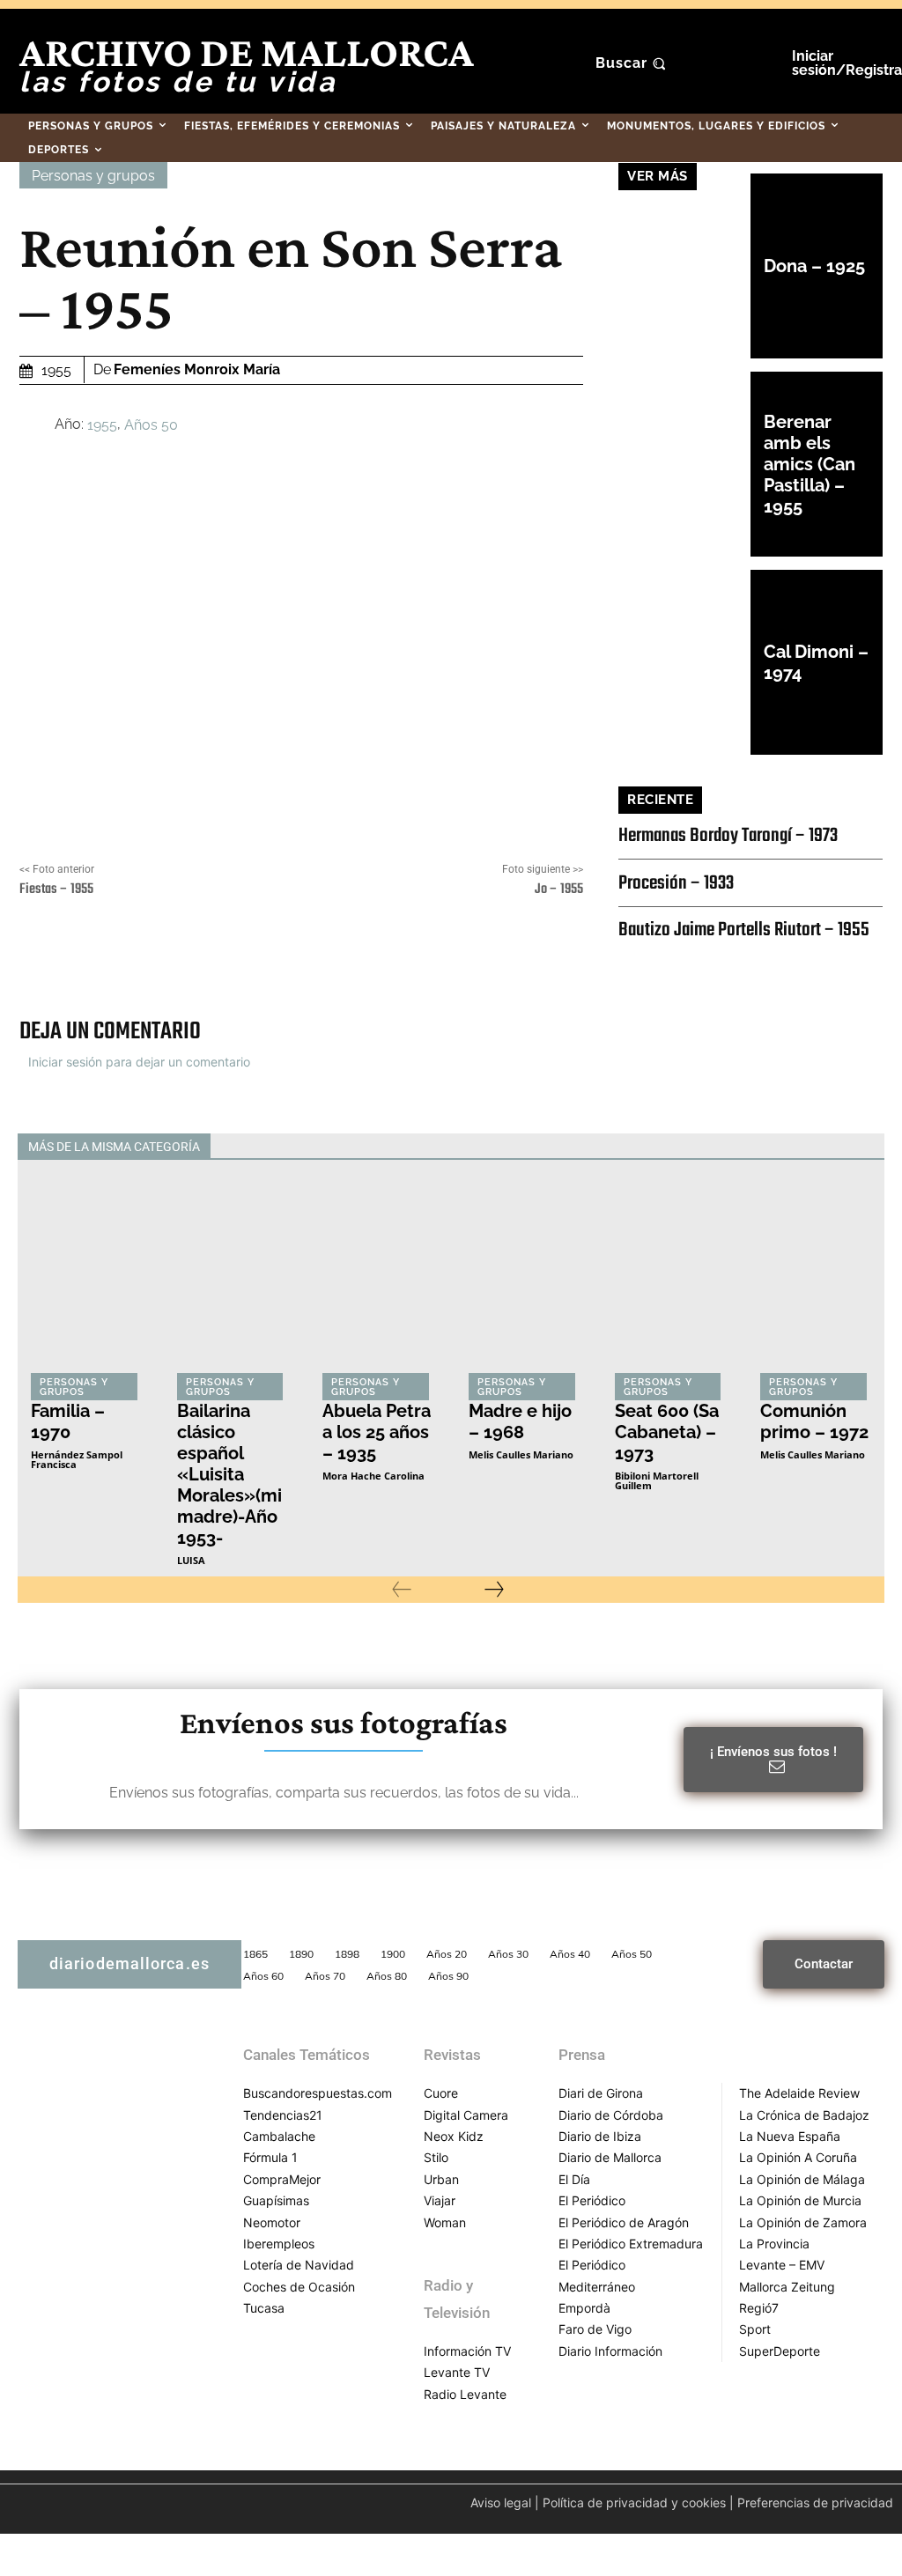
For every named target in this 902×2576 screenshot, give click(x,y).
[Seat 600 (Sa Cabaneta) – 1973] (670, 1279)
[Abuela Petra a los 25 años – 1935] (378, 1279)
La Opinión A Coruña (798, 2157)
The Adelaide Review (799, 2093)
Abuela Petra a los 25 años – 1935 (377, 1432)
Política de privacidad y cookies (634, 2502)
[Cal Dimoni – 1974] (684, 662)
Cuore (441, 2093)
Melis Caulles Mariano (521, 1454)
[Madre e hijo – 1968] (524, 1279)
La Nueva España (790, 2136)
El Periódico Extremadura (631, 2244)
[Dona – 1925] (684, 266)
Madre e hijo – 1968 (520, 1421)
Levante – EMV (782, 2265)
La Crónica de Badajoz (804, 2115)
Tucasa (264, 2308)
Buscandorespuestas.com (318, 2093)
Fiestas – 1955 (56, 889)
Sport (755, 2329)
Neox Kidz (454, 2136)
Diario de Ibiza (600, 2136)
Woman (445, 2222)
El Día (574, 2179)
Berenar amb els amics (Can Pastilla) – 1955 (810, 464)
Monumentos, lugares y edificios (476, 1147)
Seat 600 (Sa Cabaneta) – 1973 (667, 1432)
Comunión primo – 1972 (814, 1421)
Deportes (151, 1147)
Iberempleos (279, 2244)
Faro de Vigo (595, 2329)
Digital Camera (466, 2115)
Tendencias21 (283, 2115)
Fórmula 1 (270, 2157)
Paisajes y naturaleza (636, 1147)
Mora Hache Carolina (373, 1476)
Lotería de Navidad (299, 2265)
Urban (441, 2179)
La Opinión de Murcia (800, 2200)
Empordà (584, 2308)
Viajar (440, 2200)
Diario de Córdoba (611, 2115)
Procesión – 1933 (676, 883)
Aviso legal (501, 2502)
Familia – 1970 (68, 1421)
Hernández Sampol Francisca (77, 1459)
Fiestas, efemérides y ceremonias (285, 1147)
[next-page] (494, 1590)
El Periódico (592, 2200)
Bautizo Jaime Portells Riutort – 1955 (744, 930)
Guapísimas (276, 2200)
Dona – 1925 (814, 266)
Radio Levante (465, 2394)
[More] (520, 960)
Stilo (436, 2157)
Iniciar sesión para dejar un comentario (139, 1062)
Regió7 (759, 2308)
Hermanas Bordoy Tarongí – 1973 (728, 836)
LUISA (191, 1560)
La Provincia (774, 2244)
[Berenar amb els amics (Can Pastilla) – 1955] (684, 464)
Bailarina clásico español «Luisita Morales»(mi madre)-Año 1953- (229, 1474)
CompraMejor (282, 2179)
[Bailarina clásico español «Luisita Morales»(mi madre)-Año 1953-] (233, 1279)
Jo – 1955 (559, 889)
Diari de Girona (601, 2093)
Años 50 (151, 424)
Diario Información (610, 2351)
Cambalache (279, 2136)
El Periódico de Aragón (624, 2222)
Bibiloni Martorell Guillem (657, 1480)
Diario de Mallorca (610, 2157)
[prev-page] (402, 1590)
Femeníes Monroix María (197, 369)
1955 (102, 424)
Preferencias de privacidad (815, 2502)
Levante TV (457, 2372)
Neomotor (272, 2222)
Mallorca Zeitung (787, 2287)
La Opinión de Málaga (802, 2179)
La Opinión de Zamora (803, 2222)
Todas (86, 1147)
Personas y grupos (93, 176)
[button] (633, 63)
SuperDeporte (780, 2351)
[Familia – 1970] (86, 1279)
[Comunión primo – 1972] (816, 1279)
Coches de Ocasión (299, 2287)
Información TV (467, 2351)
